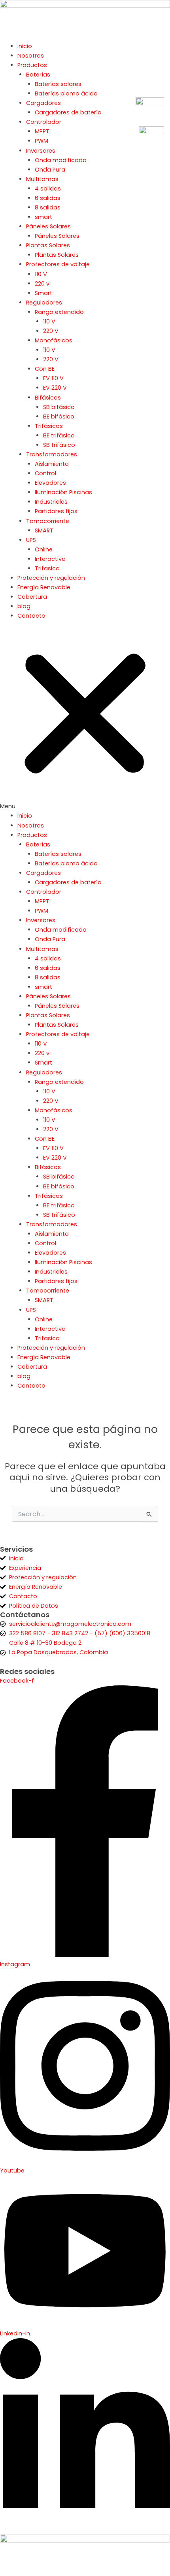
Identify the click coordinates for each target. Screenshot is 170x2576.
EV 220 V (55, 388)
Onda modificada (61, 160)
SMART (44, 531)
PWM (42, 141)
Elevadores (50, 483)
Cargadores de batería (68, 112)
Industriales (51, 502)
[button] (85, 720)
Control (45, 473)
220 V (51, 331)
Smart (43, 293)
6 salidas (48, 198)
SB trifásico (59, 445)
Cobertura (32, 597)
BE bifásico (59, 417)
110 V (41, 274)
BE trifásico (59, 435)
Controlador (44, 122)
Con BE (45, 369)
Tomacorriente (48, 521)
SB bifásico (59, 407)
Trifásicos (49, 426)
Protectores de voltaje (58, 264)
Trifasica (47, 568)
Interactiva (50, 559)
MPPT (42, 131)
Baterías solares (58, 84)
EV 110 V (53, 378)
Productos (32, 65)
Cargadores (43, 103)
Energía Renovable (44, 587)
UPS (31, 540)
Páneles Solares (48, 226)
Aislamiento (52, 464)
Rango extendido (59, 312)
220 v (42, 284)
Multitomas (42, 179)
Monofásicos (54, 340)
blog (24, 606)
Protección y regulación (51, 578)
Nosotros (31, 56)
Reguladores (44, 303)
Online (44, 549)
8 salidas (48, 207)
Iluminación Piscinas (63, 492)
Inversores (41, 151)
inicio (25, 46)
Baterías (38, 75)
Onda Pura (50, 170)
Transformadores (52, 454)
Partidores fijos (56, 511)
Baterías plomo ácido (66, 93)
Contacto (31, 616)
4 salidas (48, 189)
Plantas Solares (48, 245)
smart (43, 217)
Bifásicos (48, 398)
